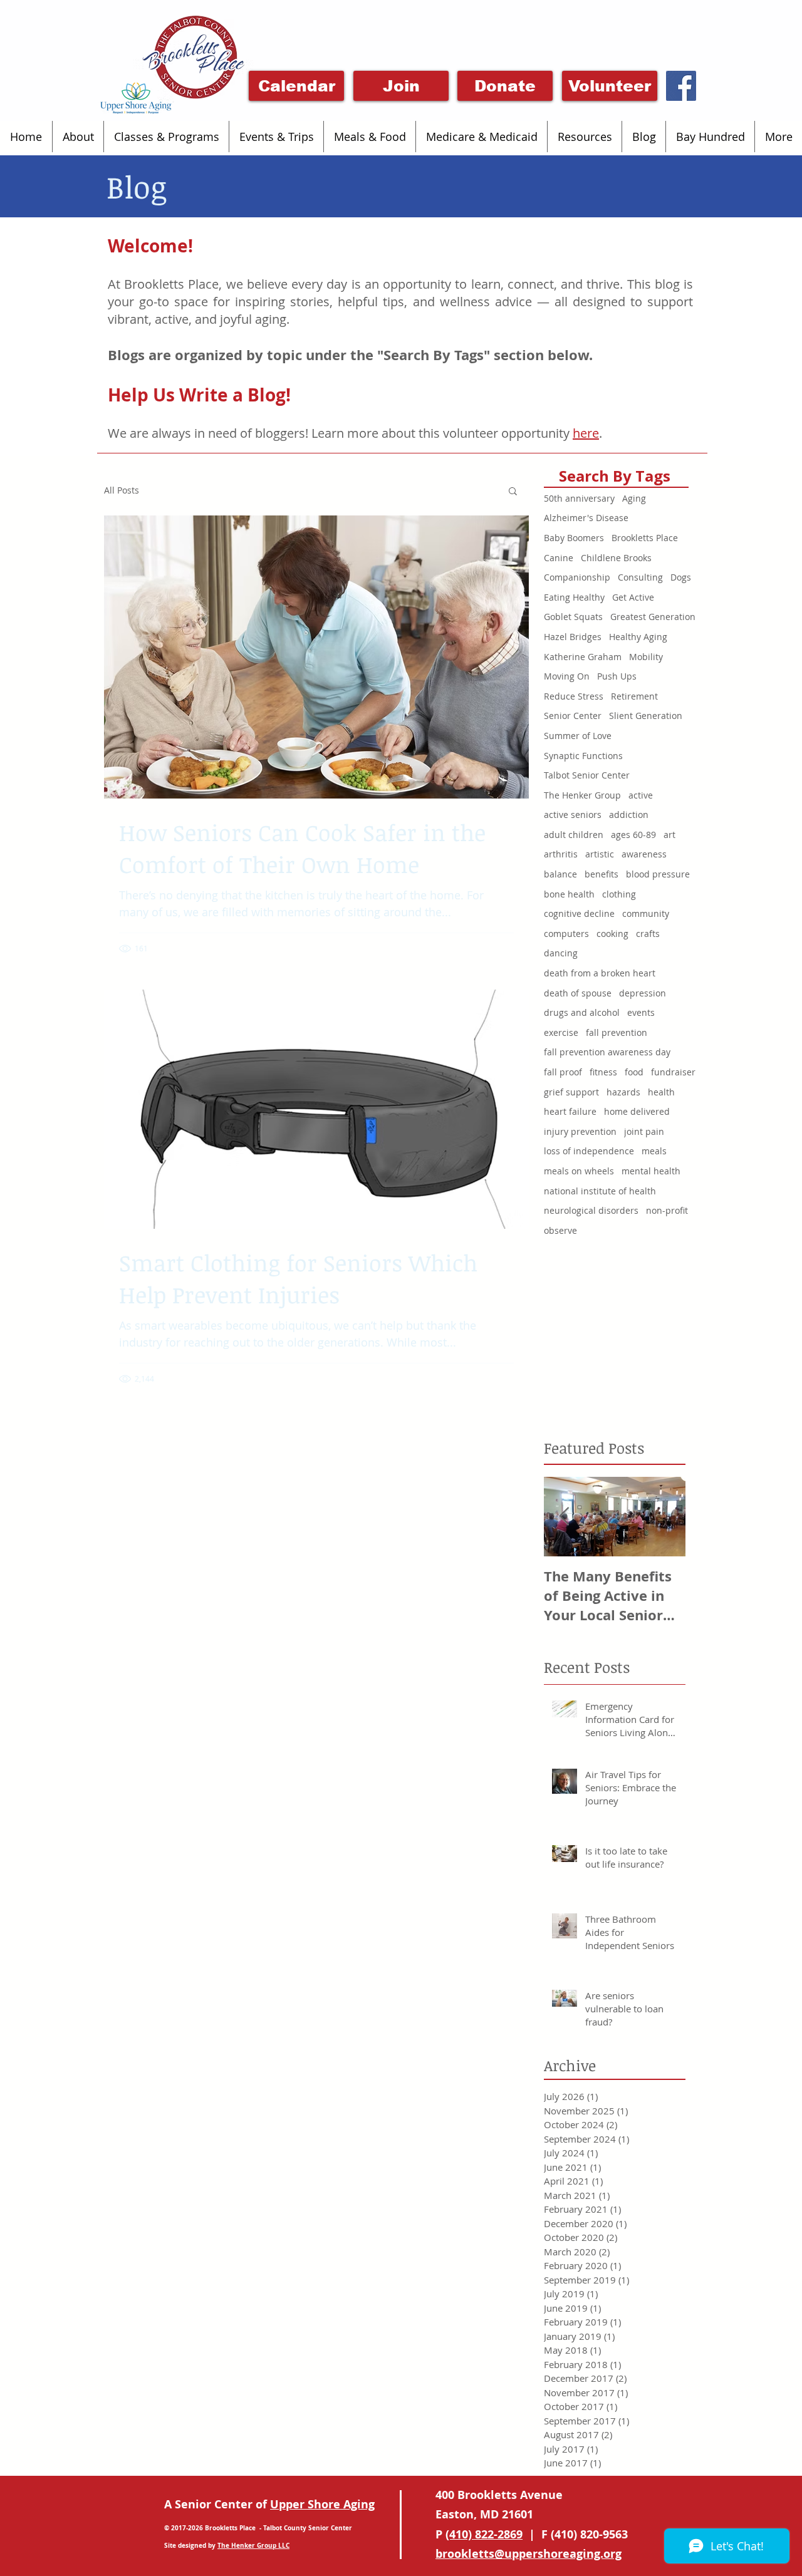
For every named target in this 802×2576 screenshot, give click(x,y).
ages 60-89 (633, 835)
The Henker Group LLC (253, 2545)
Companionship (577, 577)
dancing (561, 953)
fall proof (563, 1072)
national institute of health (600, 1191)
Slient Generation (646, 716)
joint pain (644, 1131)
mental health (651, 1171)
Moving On (567, 676)
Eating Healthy (574, 597)
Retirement (634, 696)
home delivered (637, 1111)
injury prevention (580, 1131)
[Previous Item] (564, 1517)
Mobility (646, 657)
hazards (623, 1092)
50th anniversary (579, 498)
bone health (569, 894)
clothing (619, 894)
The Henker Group (582, 795)
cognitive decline (579, 913)
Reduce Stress (574, 696)
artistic (600, 854)
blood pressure (658, 874)
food (634, 1072)
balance (560, 874)
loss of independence (589, 1151)
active (641, 795)
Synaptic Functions (583, 756)
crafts (648, 934)
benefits (601, 874)
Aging (634, 498)
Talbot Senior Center (587, 775)
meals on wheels (579, 1171)
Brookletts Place (645, 538)
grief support (571, 1092)
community (646, 913)
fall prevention (617, 1032)
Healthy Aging (638, 637)
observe (560, 1230)
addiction (629, 815)
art (669, 835)
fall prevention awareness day (607, 1052)
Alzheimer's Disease (586, 518)
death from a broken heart (600, 973)
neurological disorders (591, 1210)
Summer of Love (578, 736)
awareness (644, 854)
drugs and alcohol (582, 1012)
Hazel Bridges (573, 637)
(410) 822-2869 (484, 2534)
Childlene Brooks (616, 558)
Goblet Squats (573, 617)
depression (643, 993)
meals (654, 1151)
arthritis (561, 854)
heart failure (570, 1111)
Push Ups (617, 676)
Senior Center (573, 716)
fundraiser (673, 1072)
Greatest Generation (653, 617)
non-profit (667, 1210)
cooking (612, 934)
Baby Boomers (574, 538)
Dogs (681, 577)
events (641, 1012)
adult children (574, 835)
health (661, 1092)
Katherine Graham (583, 657)
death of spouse (578, 993)
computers (566, 934)
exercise (561, 1032)
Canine (559, 558)
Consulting (640, 577)
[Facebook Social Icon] (681, 86)
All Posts (122, 490)
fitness (603, 1072)
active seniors (573, 815)
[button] (78, 137)
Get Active (633, 597)
